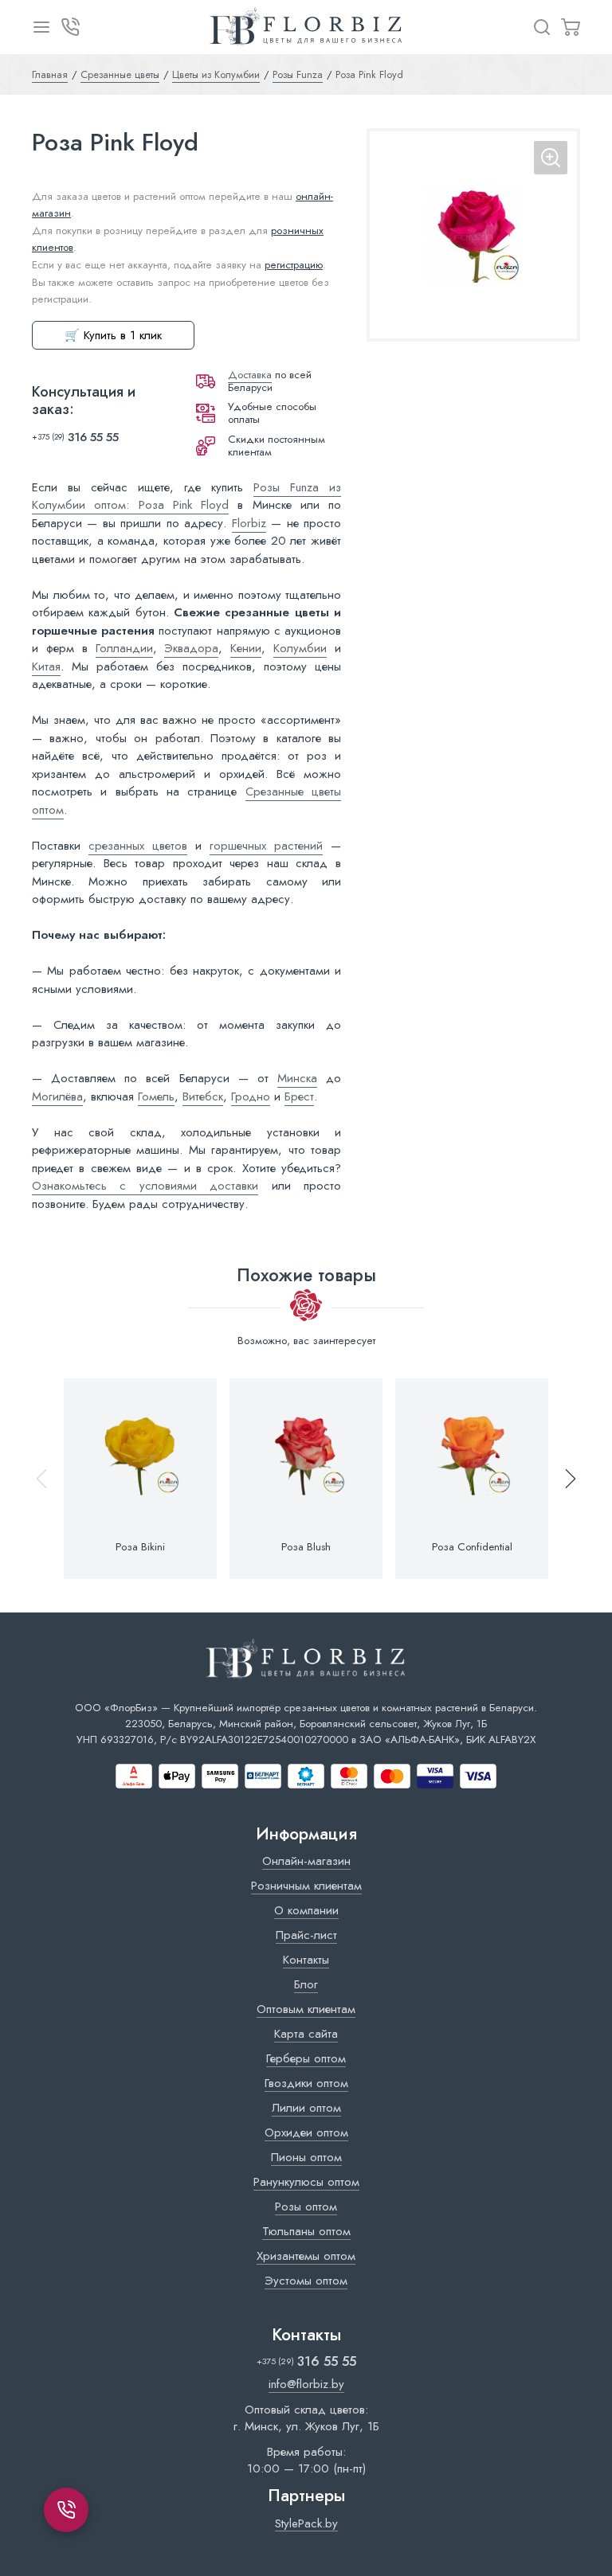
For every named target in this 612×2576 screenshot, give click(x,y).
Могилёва (57, 1096)
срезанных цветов (138, 846)
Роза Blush (306, 1547)
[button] (563, 1479)
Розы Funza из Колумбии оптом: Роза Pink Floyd (186, 496)
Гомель (156, 1096)
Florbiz (249, 523)
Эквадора (191, 648)
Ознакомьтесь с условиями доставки (145, 1186)
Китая (46, 666)
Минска (297, 1078)
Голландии (124, 648)
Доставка (250, 375)
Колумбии (300, 648)
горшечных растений (266, 846)
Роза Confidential (472, 1547)
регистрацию (294, 265)
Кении (246, 648)
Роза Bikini (140, 1547)
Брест (299, 1096)
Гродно (251, 1096)
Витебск (203, 1096)
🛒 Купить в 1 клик (113, 335)
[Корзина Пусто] (571, 27)
